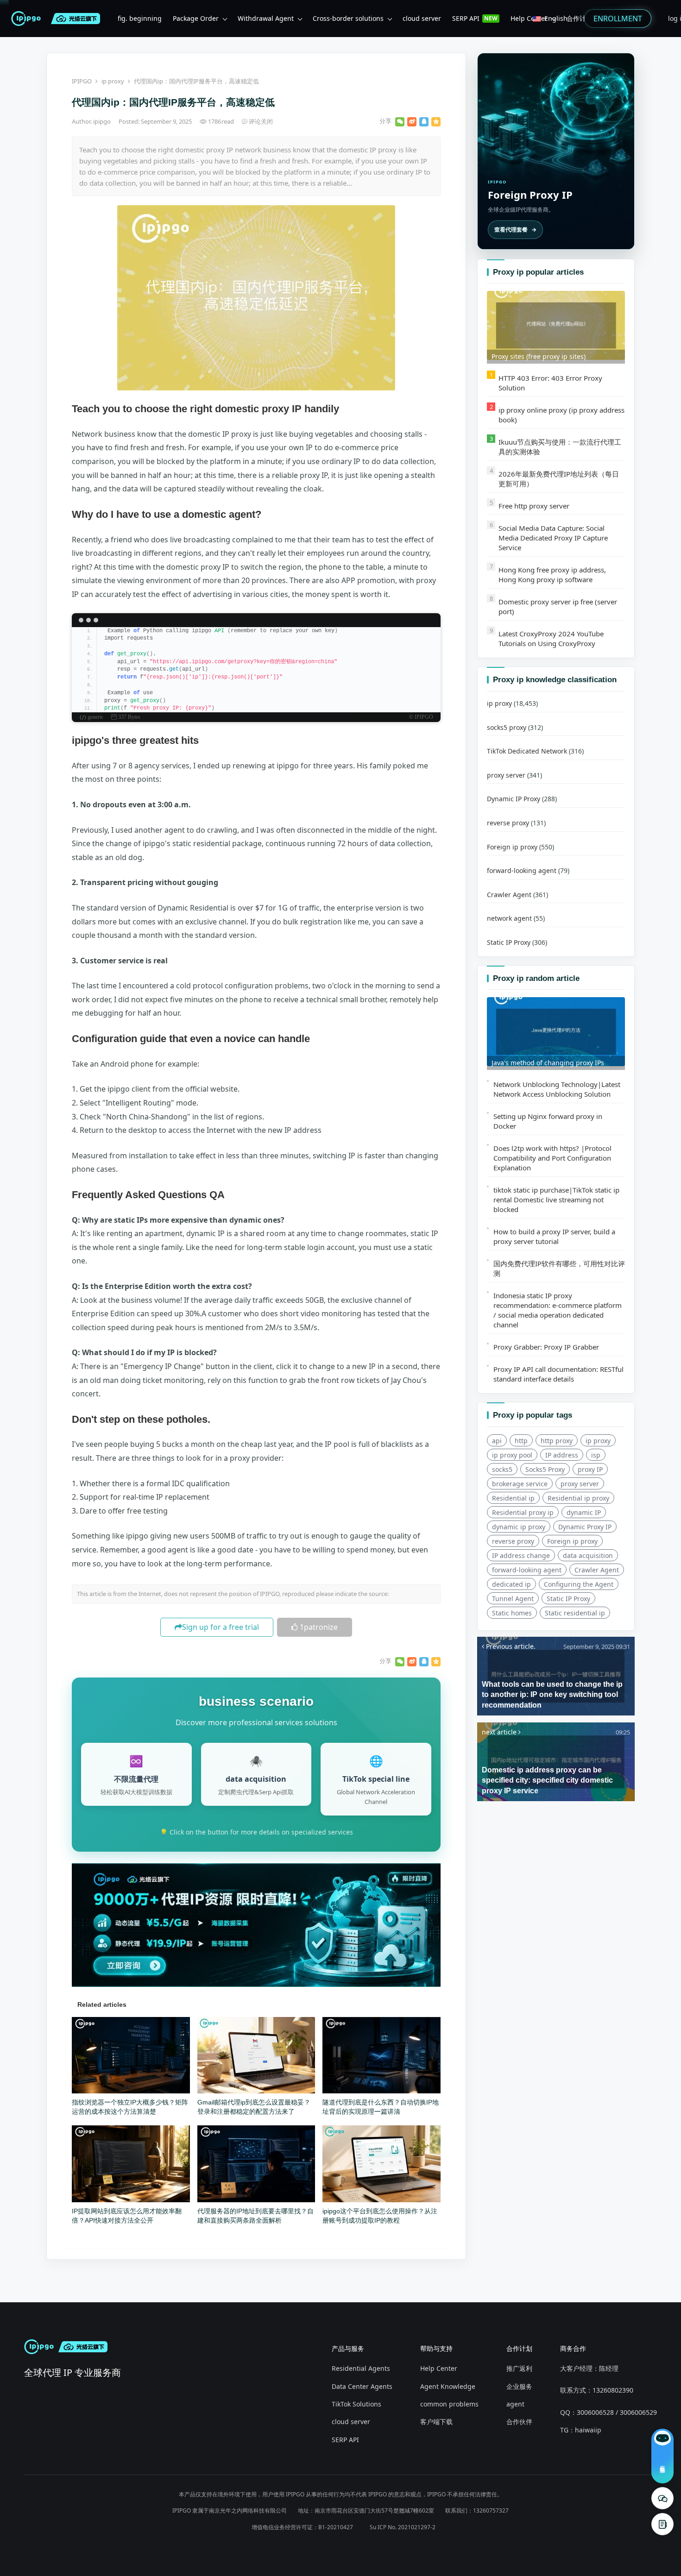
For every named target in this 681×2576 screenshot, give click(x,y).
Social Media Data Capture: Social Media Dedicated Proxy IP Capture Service (553, 538)
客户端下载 (436, 2422)
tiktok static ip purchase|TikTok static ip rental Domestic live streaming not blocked (556, 1200)
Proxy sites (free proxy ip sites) (539, 356)
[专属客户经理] (662, 2524)
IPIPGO (82, 81)
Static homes (512, 1613)
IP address (562, 1455)
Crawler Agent (509, 895)
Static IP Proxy (509, 942)
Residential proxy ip (523, 1512)
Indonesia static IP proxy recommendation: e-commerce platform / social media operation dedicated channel (558, 1310)
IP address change (521, 1555)
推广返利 (519, 2368)
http (521, 1441)
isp (596, 1455)
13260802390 (613, 2390)
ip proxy (113, 81)
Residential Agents (361, 2368)
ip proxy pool (512, 1455)
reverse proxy (508, 823)
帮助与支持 (436, 2348)
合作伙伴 (519, 2422)
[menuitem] (140, 19)
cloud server (351, 2422)
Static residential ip (575, 1613)
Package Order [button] (196, 18)
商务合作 (573, 2348)
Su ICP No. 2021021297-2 (403, 2527)
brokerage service (520, 1484)
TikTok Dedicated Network (527, 751)
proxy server (506, 775)
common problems (449, 2404)
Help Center (439, 2368)
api (497, 1441)
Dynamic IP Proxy (514, 799)
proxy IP (590, 1469)
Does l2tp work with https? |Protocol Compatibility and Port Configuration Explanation (552, 1158)
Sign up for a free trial (221, 1627)
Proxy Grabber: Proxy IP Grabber (546, 1347)
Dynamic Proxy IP (585, 1527)
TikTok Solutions (356, 2404)
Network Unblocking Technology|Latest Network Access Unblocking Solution (557, 1089)
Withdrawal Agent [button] (266, 18)
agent (515, 2404)
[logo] (28, 19)
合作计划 (519, 2348)
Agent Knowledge (448, 2386)
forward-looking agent (522, 870)
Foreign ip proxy (512, 847)
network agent (509, 918)
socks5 (502, 1469)
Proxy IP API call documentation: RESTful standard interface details (558, 1374)
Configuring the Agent (579, 1584)
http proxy (557, 1441)
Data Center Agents (362, 2386)
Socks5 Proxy (545, 1469)
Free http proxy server (534, 506)
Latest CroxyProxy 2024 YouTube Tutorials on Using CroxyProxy (551, 638)
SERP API (345, 2440)
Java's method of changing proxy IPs (548, 1063)
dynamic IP (584, 1512)
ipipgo (103, 121)
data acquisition (588, 1555)
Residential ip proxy (578, 1498)
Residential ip (513, 1498)
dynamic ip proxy (519, 1527)
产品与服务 (348, 2348)
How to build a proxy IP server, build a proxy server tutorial (554, 1236)
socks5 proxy (507, 727)
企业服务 (519, 2386)
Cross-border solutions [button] (348, 18)
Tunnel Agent (513, 1599)
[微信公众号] (662, 2498)
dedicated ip (511, 1584)
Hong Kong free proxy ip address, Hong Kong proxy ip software (552, 575)
